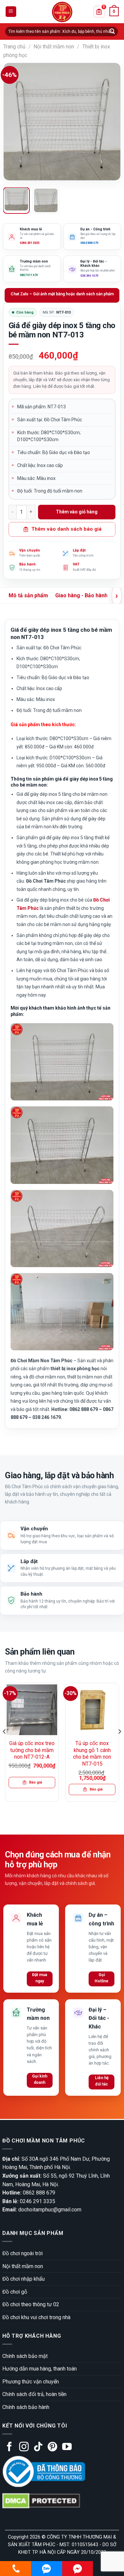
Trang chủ (14, 47)
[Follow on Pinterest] (52, 2447)
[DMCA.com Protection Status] (41, 2501)
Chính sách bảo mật (25, 2356)
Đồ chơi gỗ (15, 2292)
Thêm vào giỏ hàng (77, 512)
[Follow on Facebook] (9, 2447)
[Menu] (11, 12)
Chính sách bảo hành (26, 2407)
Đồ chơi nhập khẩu (23, 2279)
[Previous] (14, 122)
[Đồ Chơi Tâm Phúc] (62, 12)
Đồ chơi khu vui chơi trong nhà (36, 2317)
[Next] (110, 122)
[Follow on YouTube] (67, 2447)
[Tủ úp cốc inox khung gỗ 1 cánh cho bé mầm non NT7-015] (92, 1710)
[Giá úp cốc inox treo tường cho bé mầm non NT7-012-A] (32, 1710)
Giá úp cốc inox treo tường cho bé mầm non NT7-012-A (32, 1750)
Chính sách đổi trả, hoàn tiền (34, 2394)
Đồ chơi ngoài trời (22, 2253)
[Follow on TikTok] (38, 2447)
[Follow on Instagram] (24, 2447)
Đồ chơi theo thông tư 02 (31, 2304)
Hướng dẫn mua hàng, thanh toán (40, 2369)
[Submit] (112, 31)
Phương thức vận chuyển (31, 2382)
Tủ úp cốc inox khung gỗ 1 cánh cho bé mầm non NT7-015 (92, 1754)
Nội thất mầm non (54, 47)
